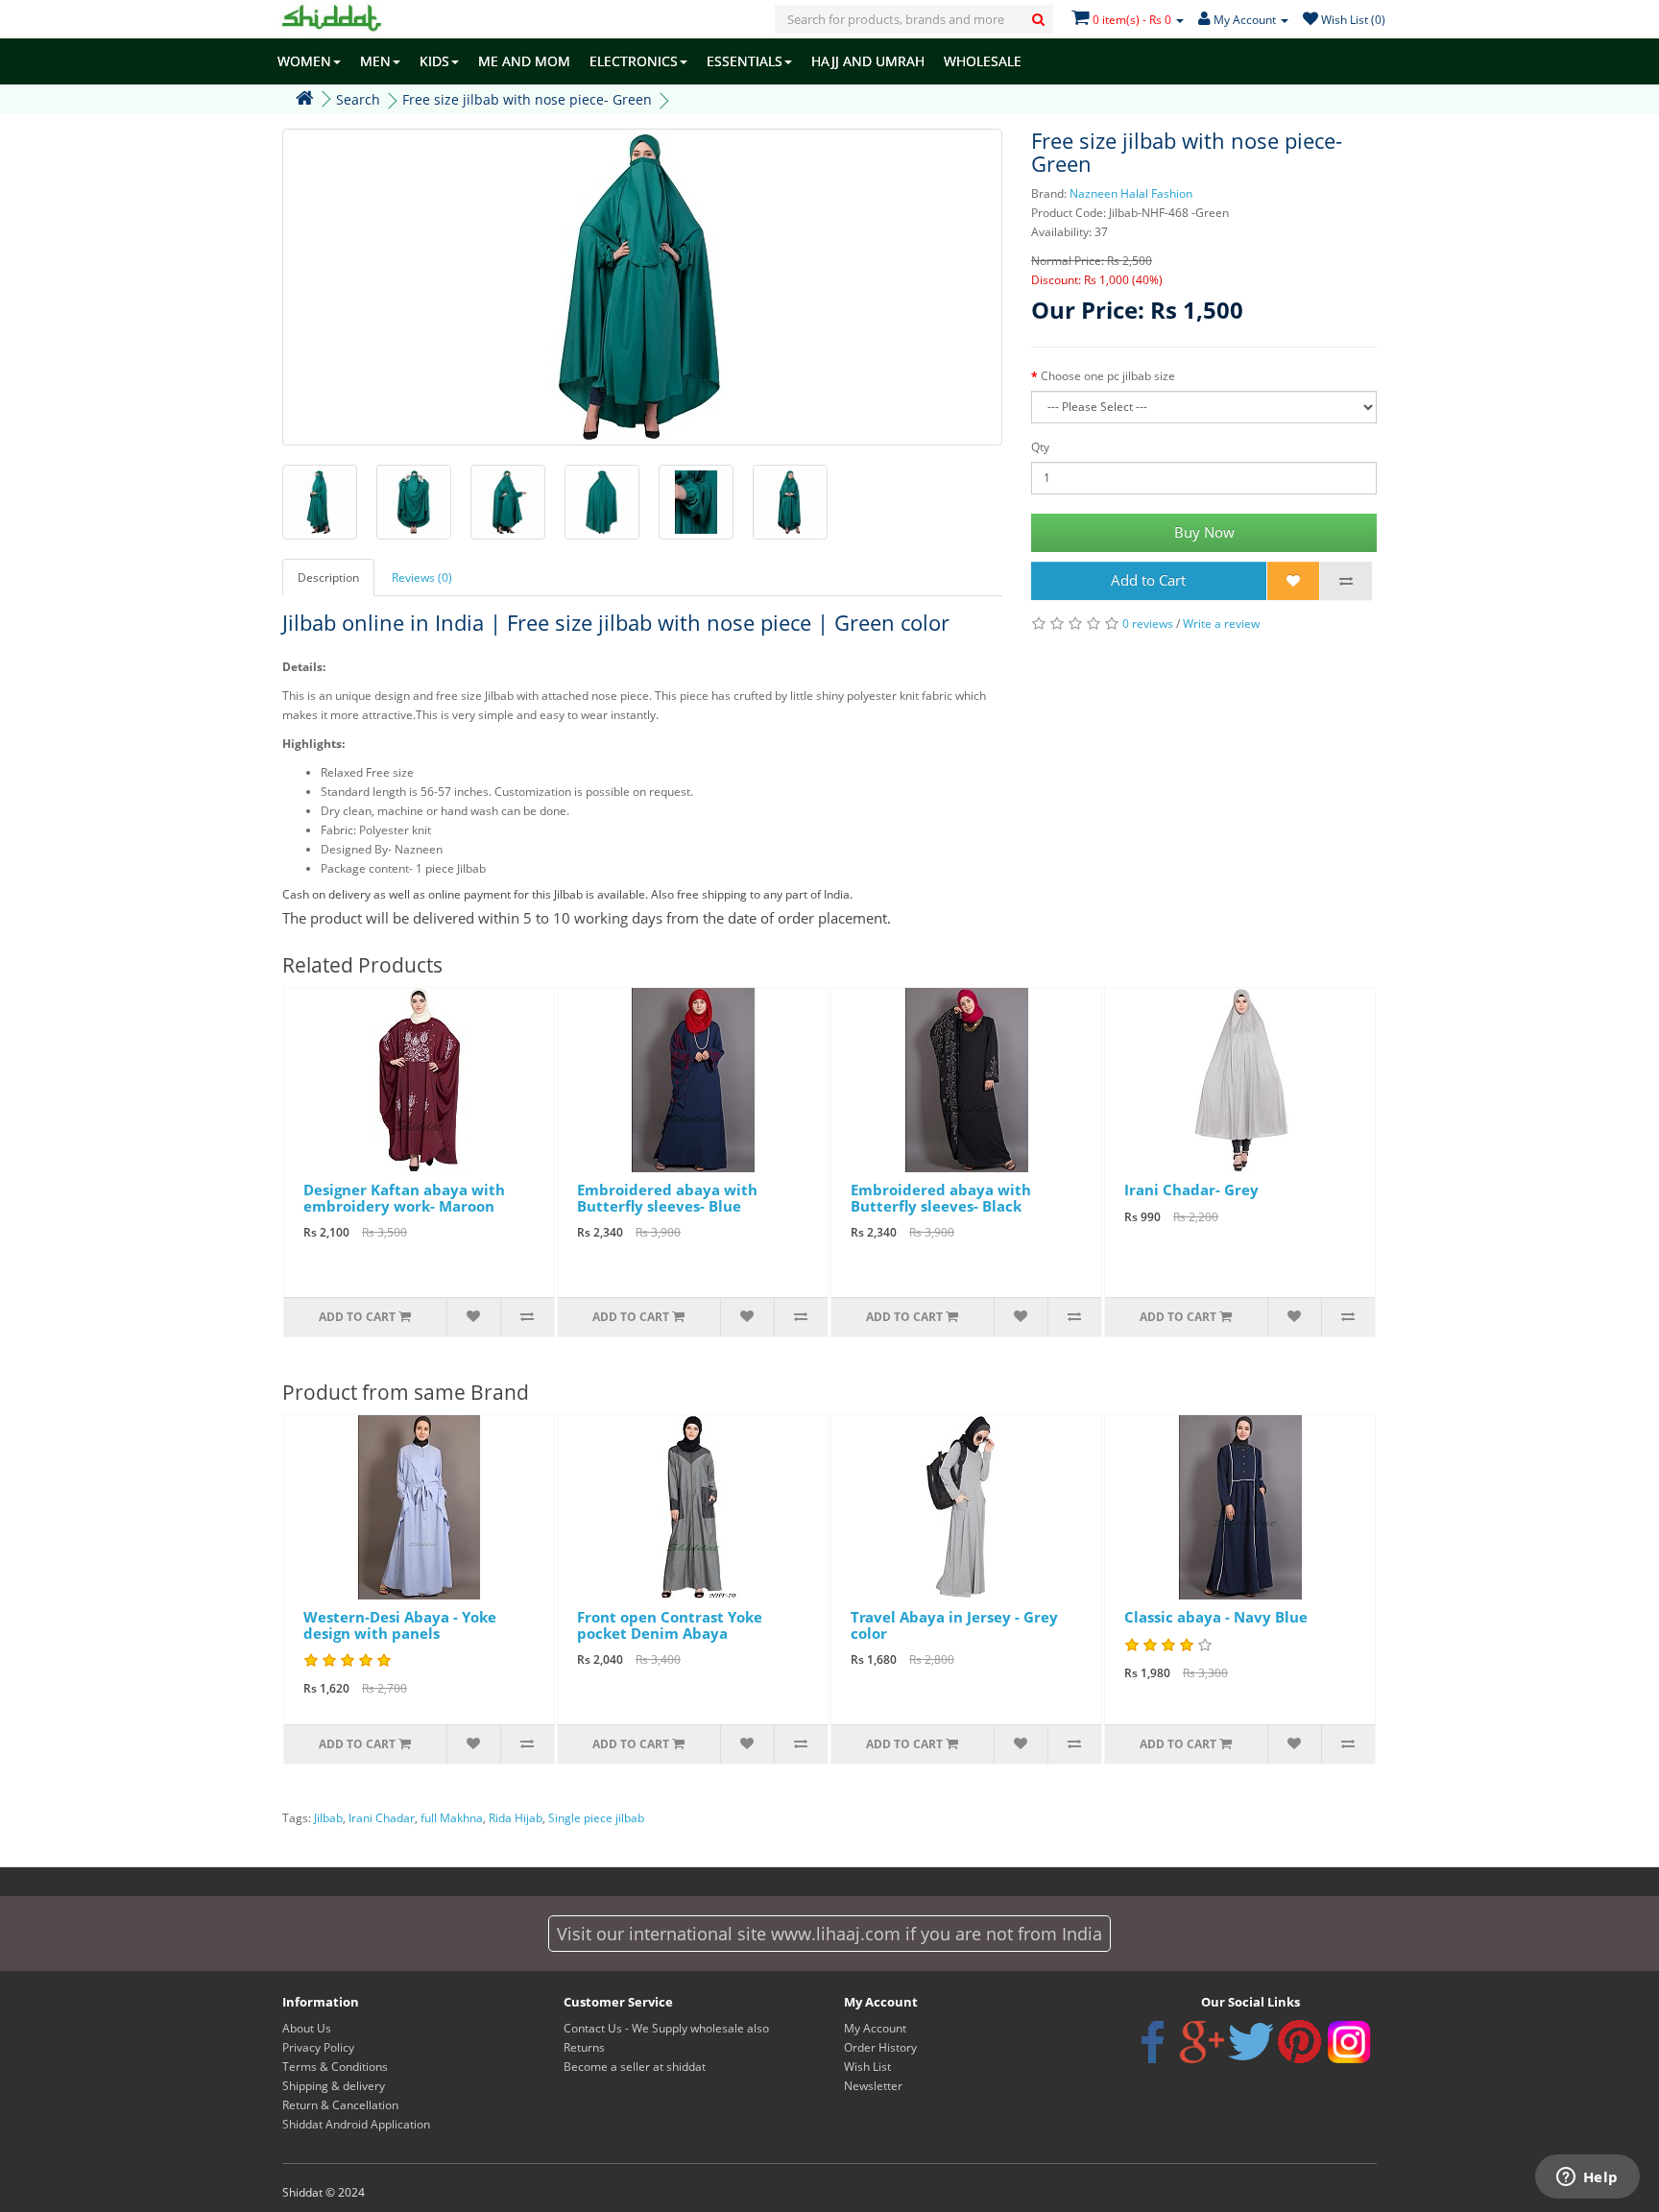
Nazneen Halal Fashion (1131, 193)
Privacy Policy (318, 2047)
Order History (880, 2047)
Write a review (1221, 624)
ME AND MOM (524, 61)
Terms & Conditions (335, 2067)
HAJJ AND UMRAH (868, 61)
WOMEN (304, 61)
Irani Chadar (382, 1818)
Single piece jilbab (596, 1818)
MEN (375, 61)
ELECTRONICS (634, 61)
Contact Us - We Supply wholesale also (666, 2028)
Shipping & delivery (334, 2086)
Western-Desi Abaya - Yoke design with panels (400, 1625)
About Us (307, 2028)
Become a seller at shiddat (635, 2067)
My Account (875, 2028)
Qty (1040, 447)
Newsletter (873, 2086)
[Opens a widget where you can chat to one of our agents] (1587, 2178)
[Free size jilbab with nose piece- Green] (642, 287)
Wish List (867, 2067)
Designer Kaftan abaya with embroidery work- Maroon (404, 1198)
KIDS (434, 61)
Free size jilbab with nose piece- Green (527, 99)
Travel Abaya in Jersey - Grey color (954, 1625)
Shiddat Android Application (356, 2124)
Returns (584, 2047)
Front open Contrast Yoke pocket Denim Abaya (670, 1625)
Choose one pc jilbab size (1108, 376)
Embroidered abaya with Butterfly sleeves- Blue (667, 1198)
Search (358, 99)
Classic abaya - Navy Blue (1216, 1617)
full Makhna (452, 1818)
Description (328, 577)
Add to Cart (1148, 580)
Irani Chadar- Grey (1191, 1190)
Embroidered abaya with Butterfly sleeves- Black (941, 1198)
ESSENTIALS (745, 61)
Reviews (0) (422, 577)
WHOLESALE (983, 61)
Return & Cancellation (340, 2105)
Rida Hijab (516, 1818)
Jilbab (328, 1818)
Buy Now (1204, 532)
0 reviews (1148, 624)
